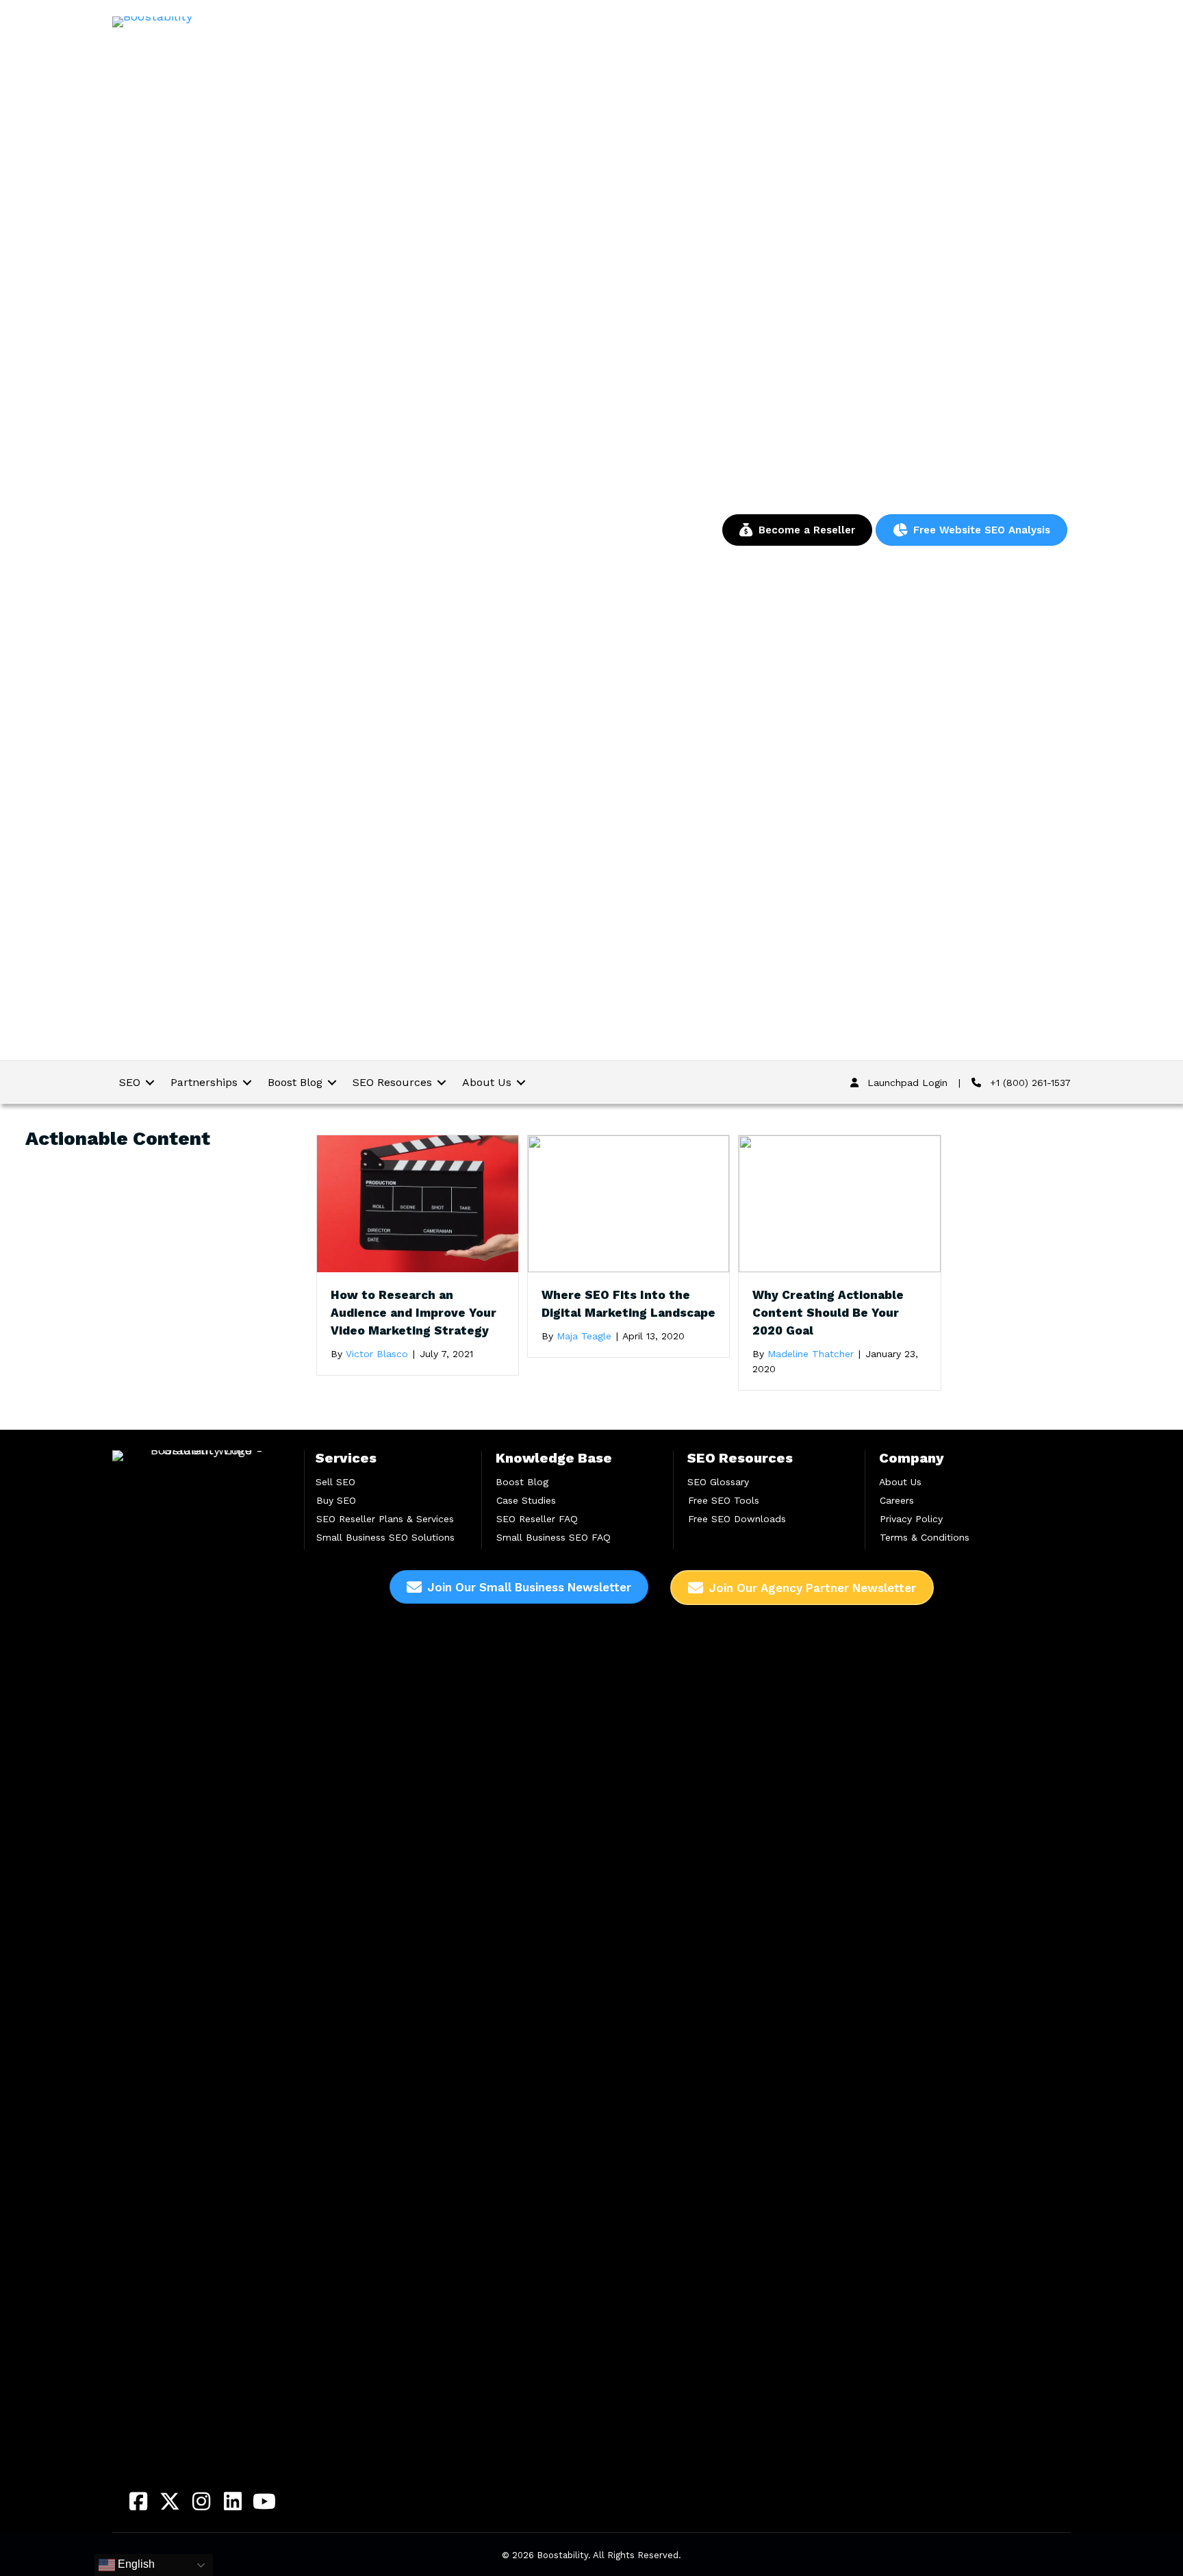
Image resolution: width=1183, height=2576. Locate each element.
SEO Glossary (718, 1482)
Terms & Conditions (925, 1537)
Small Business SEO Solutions (385, 1537)
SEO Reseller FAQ (537, 1519)
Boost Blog (522, 1482)
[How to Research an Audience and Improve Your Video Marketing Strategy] (418, 1203)
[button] (138, 2501)
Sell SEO (335, 1482)
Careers (897, 1500)
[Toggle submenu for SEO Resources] (442, 1082)
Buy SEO (336, 1500)
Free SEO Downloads (737, 1519)
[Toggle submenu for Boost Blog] (332, 1082)
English (135, 2564)
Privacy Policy (911, 1519)
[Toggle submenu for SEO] (150, 1082)
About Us (900, 1482)
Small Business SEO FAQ (554, 1537)
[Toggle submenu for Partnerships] (247, 1082)
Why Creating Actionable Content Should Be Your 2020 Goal (828, 1313)
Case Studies (526, 1500)
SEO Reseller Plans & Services (385, 1519)
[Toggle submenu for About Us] (521, 1082)
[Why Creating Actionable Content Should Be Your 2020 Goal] (839, 1203)
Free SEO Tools (724, 1500)
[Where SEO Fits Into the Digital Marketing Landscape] (628, 1203)
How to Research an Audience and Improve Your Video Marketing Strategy (414, 1313)
